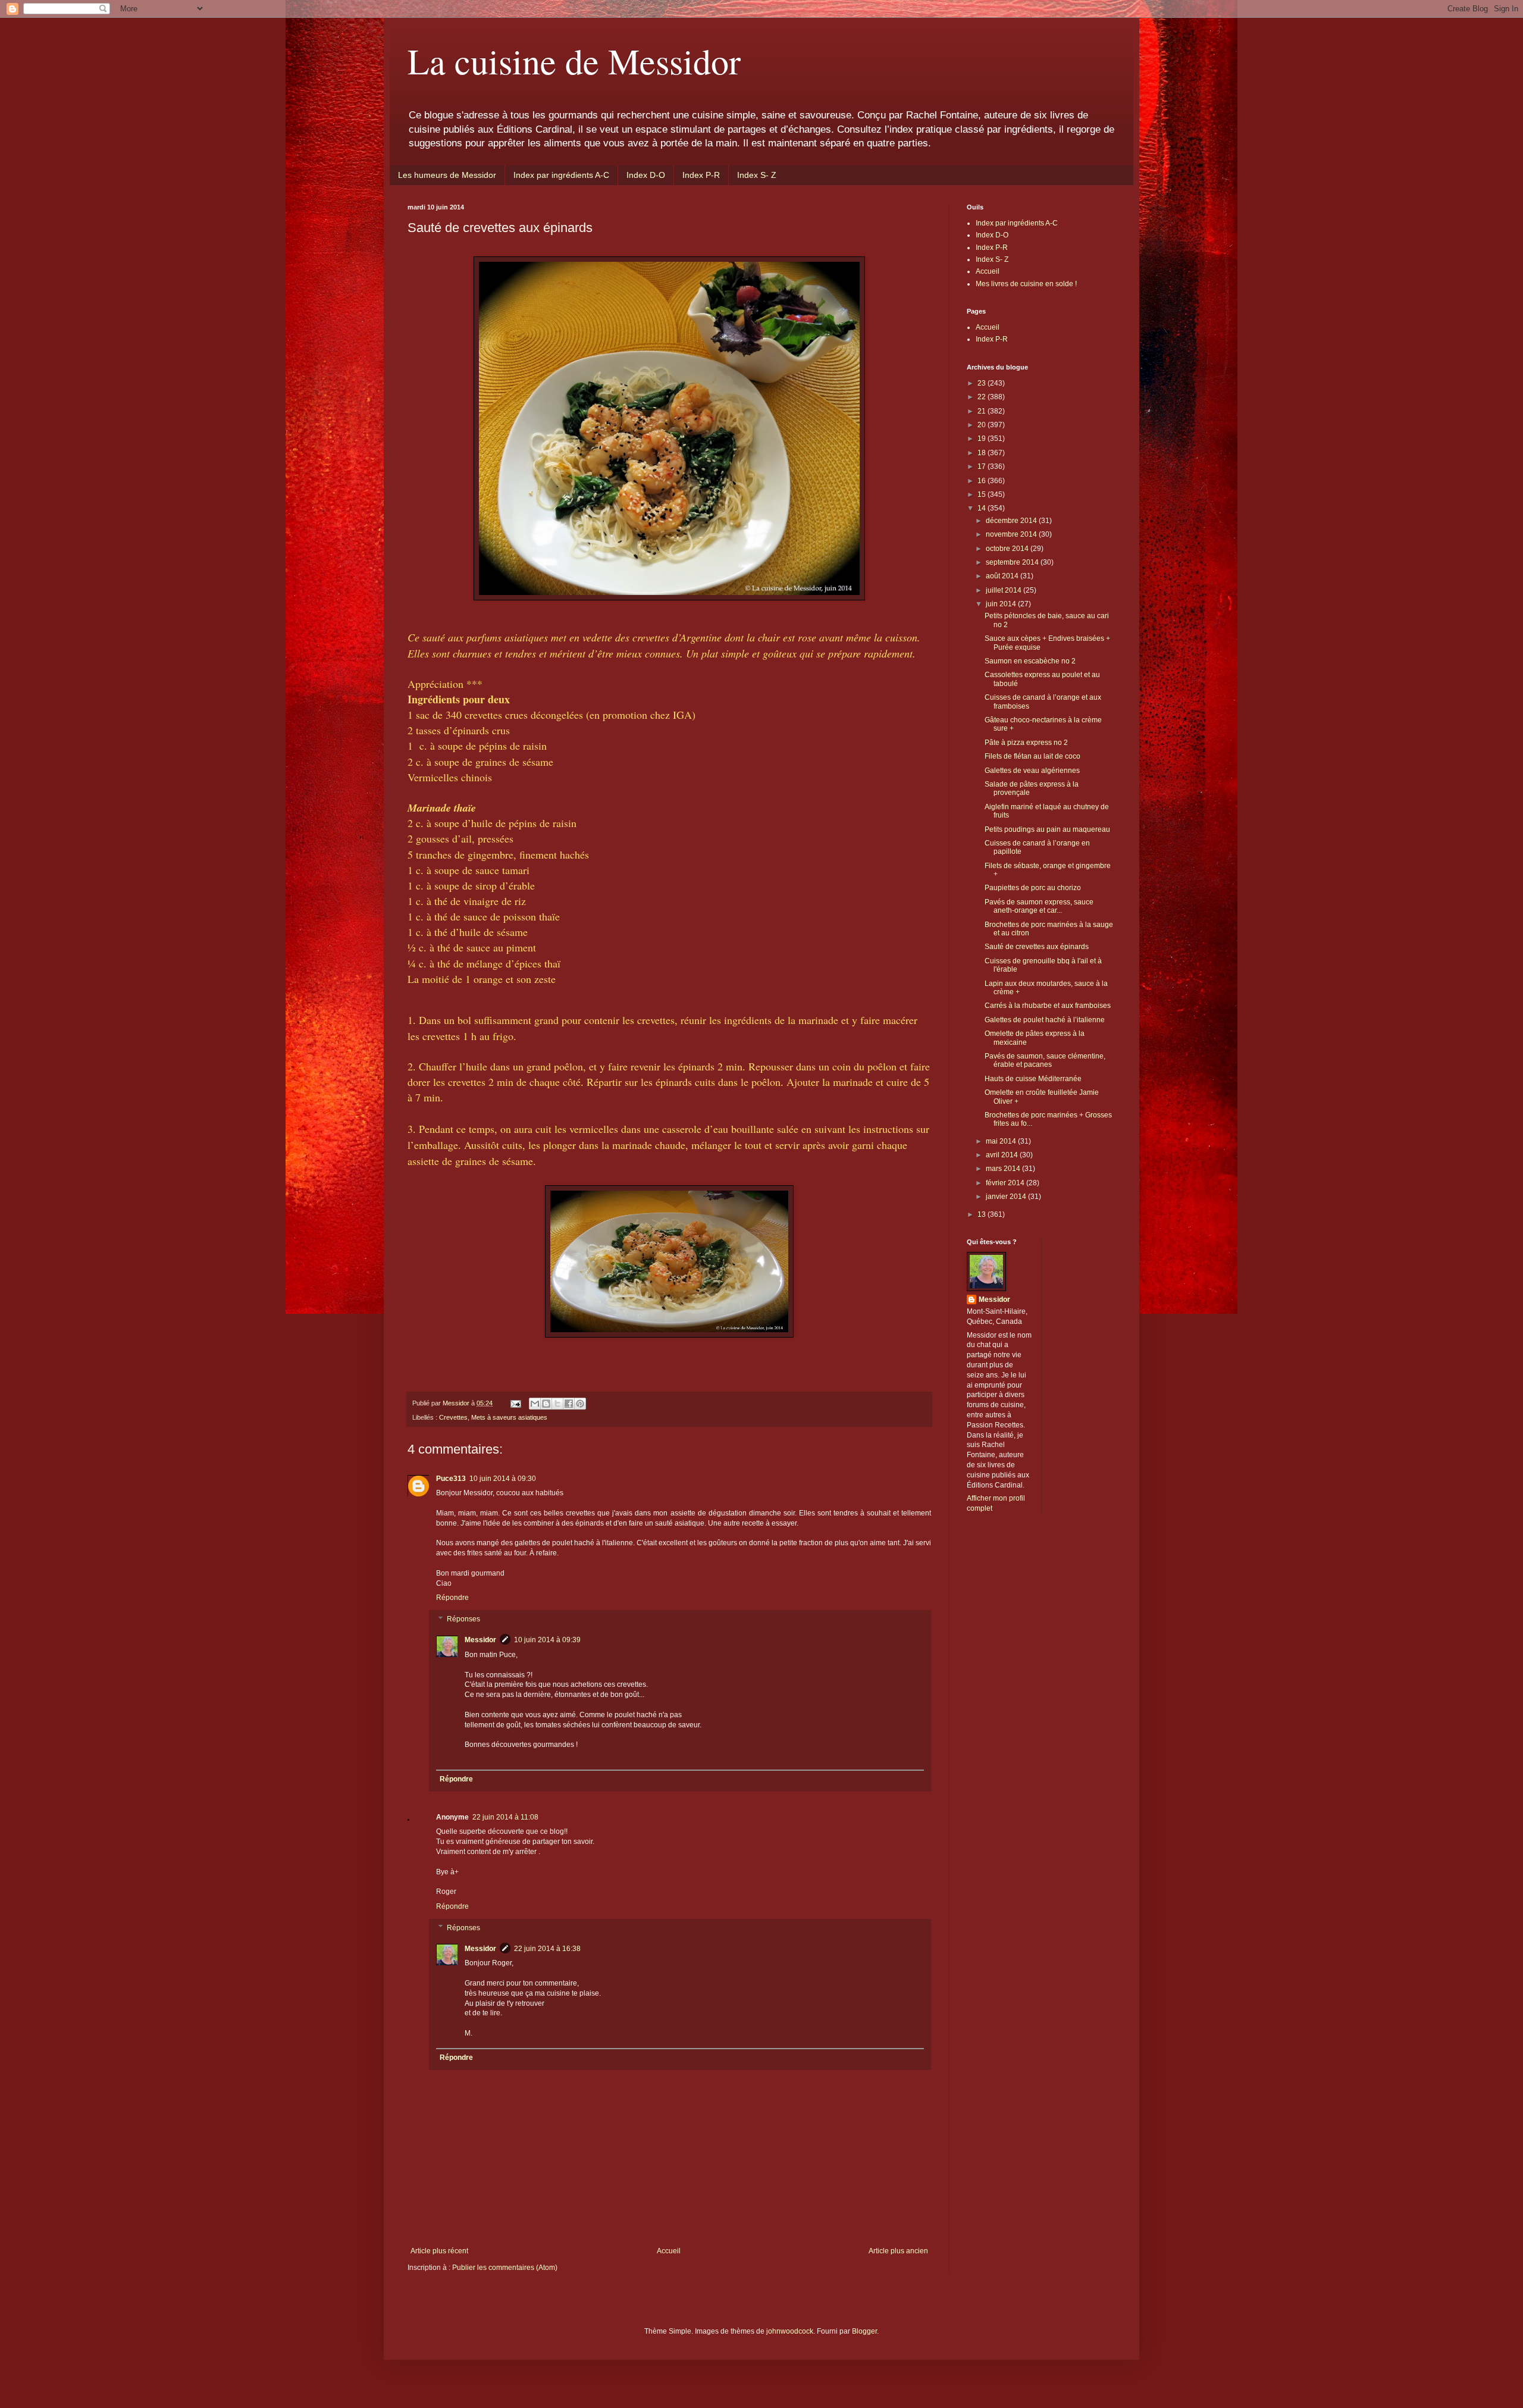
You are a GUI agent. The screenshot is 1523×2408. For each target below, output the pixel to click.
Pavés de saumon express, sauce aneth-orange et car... (1039, 906)
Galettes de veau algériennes (1032, 771)
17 (983, 466)
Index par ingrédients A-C (561, 175)
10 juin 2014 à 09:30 (503, 1479)
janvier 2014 (1007, 1197)
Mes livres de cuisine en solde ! (1026, 284)
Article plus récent (439, 2251)
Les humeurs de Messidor (447, 175)
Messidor (480, 1640)
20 (983, 425)
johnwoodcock (790, 2331)
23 (983, 383)
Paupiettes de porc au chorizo (1033, 888)
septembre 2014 (1013, 562)
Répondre (452, 1598)
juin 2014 (1002, 604)
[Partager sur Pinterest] (580, 1404)
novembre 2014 (1012, 534)
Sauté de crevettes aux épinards (1037, 947)
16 (983, 481)
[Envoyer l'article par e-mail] (515, 1403)
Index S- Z (757, 175)
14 (983, 508)
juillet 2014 (1005, 590)
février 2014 (1006, 1183)
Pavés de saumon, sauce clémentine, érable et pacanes (1045, 1060)
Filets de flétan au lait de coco (1032, 756)
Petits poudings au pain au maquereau (1047, 829)
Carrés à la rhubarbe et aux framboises (1048, 1006)
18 (983, 453)
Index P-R (701, 175)
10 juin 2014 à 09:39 (547, 1640)
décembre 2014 (1012, 521)
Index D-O (646, 175)
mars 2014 (1004, 1169)
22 (983, 397)
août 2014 (1003, 576)
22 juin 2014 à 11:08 (505, 1817)
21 (983, 411)
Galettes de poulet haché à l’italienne (1045, 1020)
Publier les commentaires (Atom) (505, 2268)
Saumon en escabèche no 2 (1030, 661)
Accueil (669, 2251)
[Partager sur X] (557, 1404)
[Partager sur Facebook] (569, 1404)
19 (983, 439)
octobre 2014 (1008, 549)
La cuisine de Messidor (574, 61)
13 (983, 1214)
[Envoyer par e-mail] (535, 1404)
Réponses (463, 1619)
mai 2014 (1002, 1141)
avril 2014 (1003, 1155)
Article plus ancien (898, 2251)
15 (983, 494)
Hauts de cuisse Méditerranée (1033, 1079)
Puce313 (451, 1479)
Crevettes (453, 1417)
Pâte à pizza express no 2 (1026, 743)
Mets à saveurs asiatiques (509, 1417)
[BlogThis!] (546, 1404)
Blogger (864, 2331)
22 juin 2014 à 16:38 (547, 1949)
